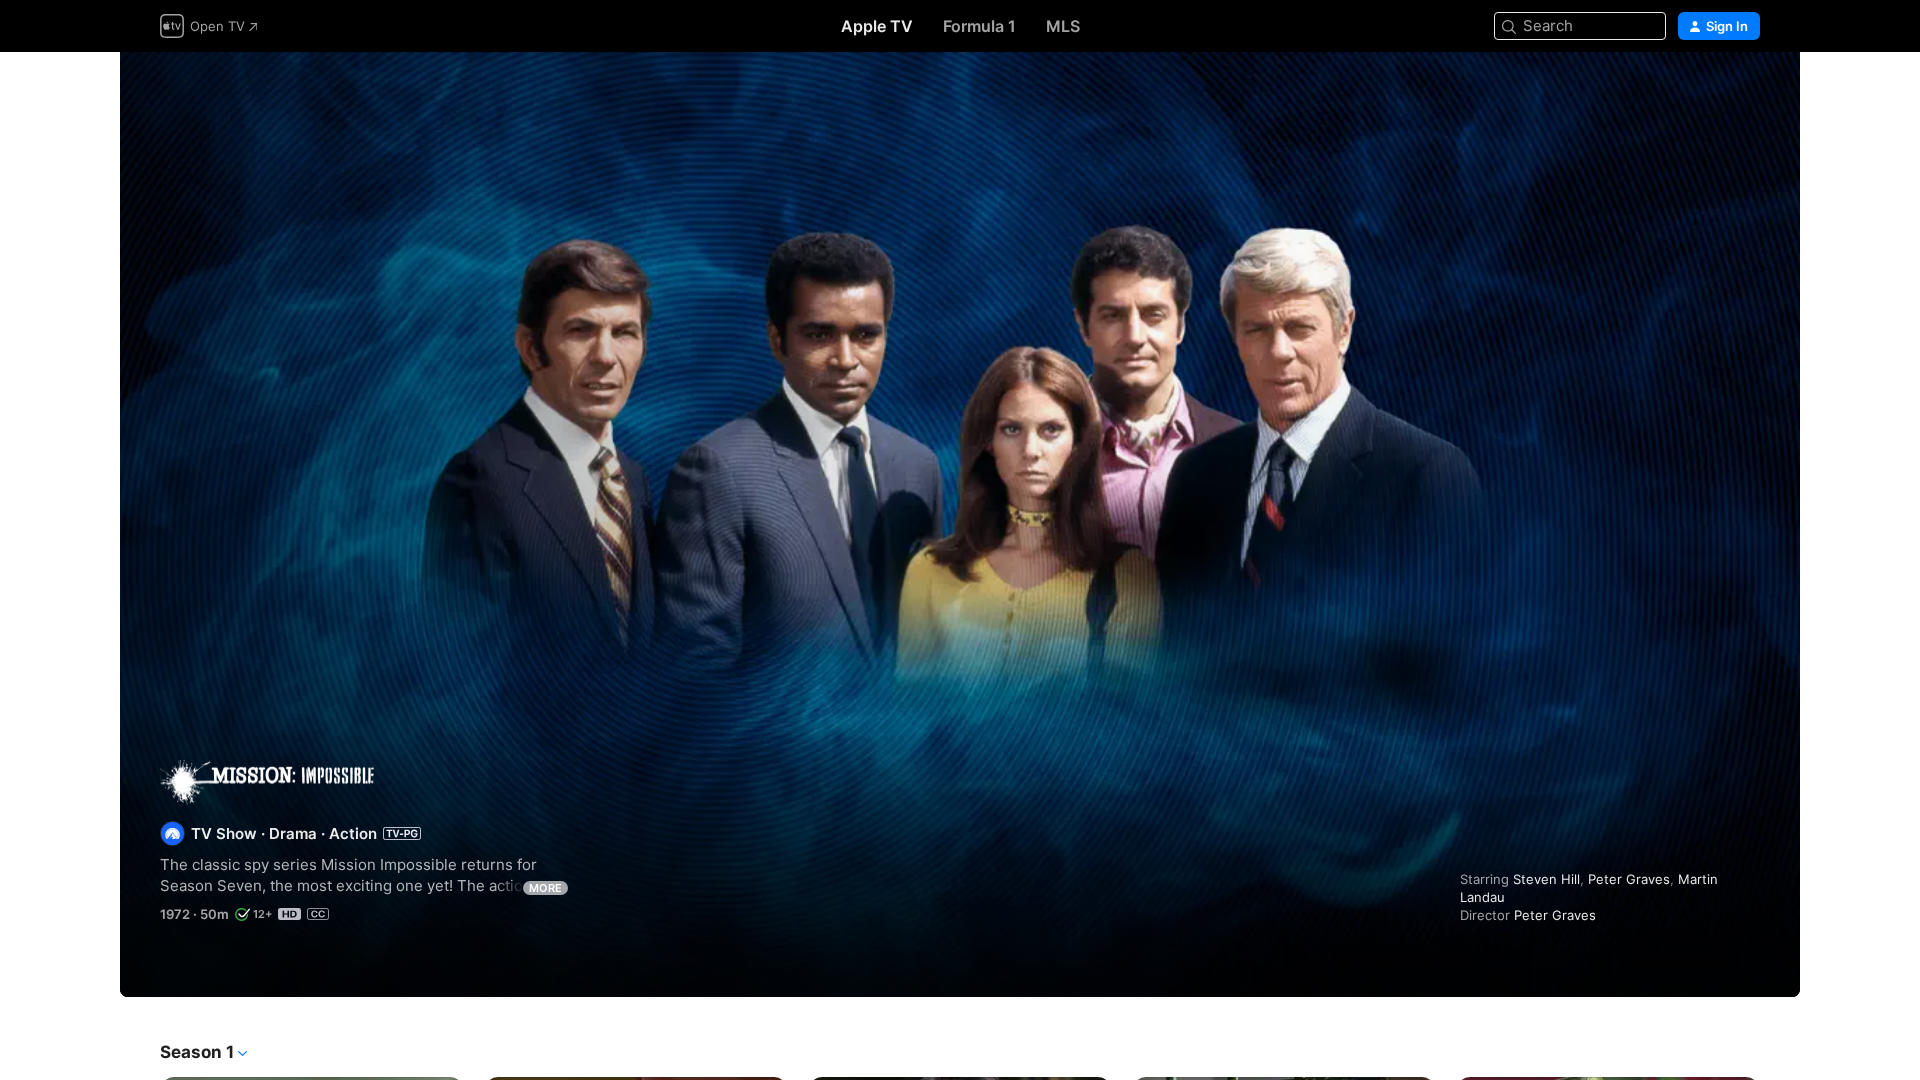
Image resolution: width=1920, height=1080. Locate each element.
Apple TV (877, 26)
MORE (545, 888)
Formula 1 (979, 26)
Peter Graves (1629, 879)
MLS (1063, 26)
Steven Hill (1546, 879)
